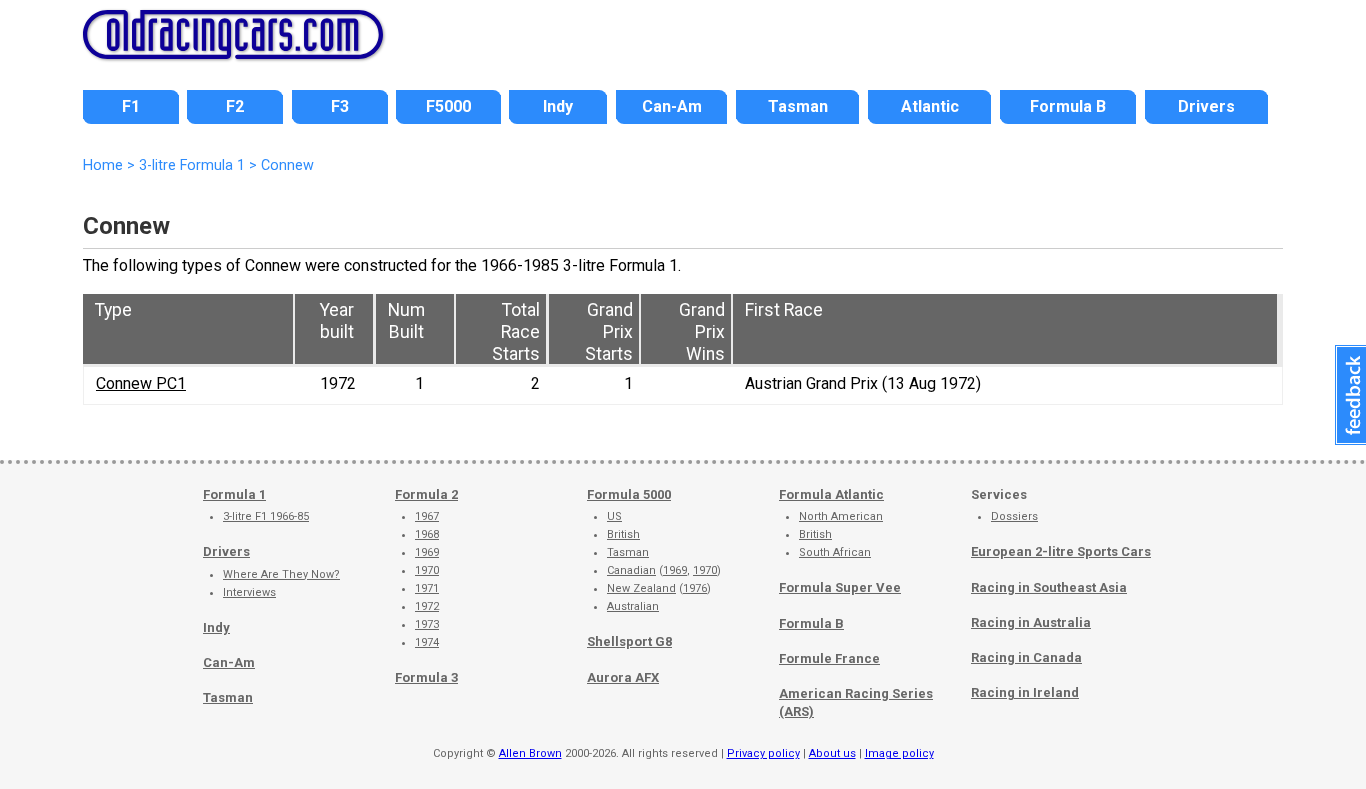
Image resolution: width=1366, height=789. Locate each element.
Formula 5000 (629, 494)
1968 (427, 534)
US (614, 516)
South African (835, 552)
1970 (427, 570)
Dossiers (1014, 516)
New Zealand (641, 588)
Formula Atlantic (831, 494)
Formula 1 (234, 494)
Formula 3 (426, 677)
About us (832, 753)
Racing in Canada (1026, 657)
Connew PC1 (141, 383)
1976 (695, 588)
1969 (427, 552)
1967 (427, 516)
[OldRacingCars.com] (233, 48)
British (623, 534)
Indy (216, 627)
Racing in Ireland (1025, 692)
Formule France (829, 658)
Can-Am (229, 662)
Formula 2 (426, 494)
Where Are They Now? (281, 574)
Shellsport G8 (629, 641)
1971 (427, 588)
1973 (427, 624)
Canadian (631, 570)
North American (841, 516)
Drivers (226, 551)
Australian (633, 606)
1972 (427, 606)
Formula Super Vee (840, 587)
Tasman (228, 697)
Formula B (811, 623)
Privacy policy (763, 753)
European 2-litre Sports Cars (1061, 551)
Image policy (899, 753)
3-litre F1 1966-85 (266, 516)
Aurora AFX (623, 677)
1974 (427, 642)
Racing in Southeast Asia (1049, 587)
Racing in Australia (1031, 622)
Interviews (249, 592)
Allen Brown (530, 753)
